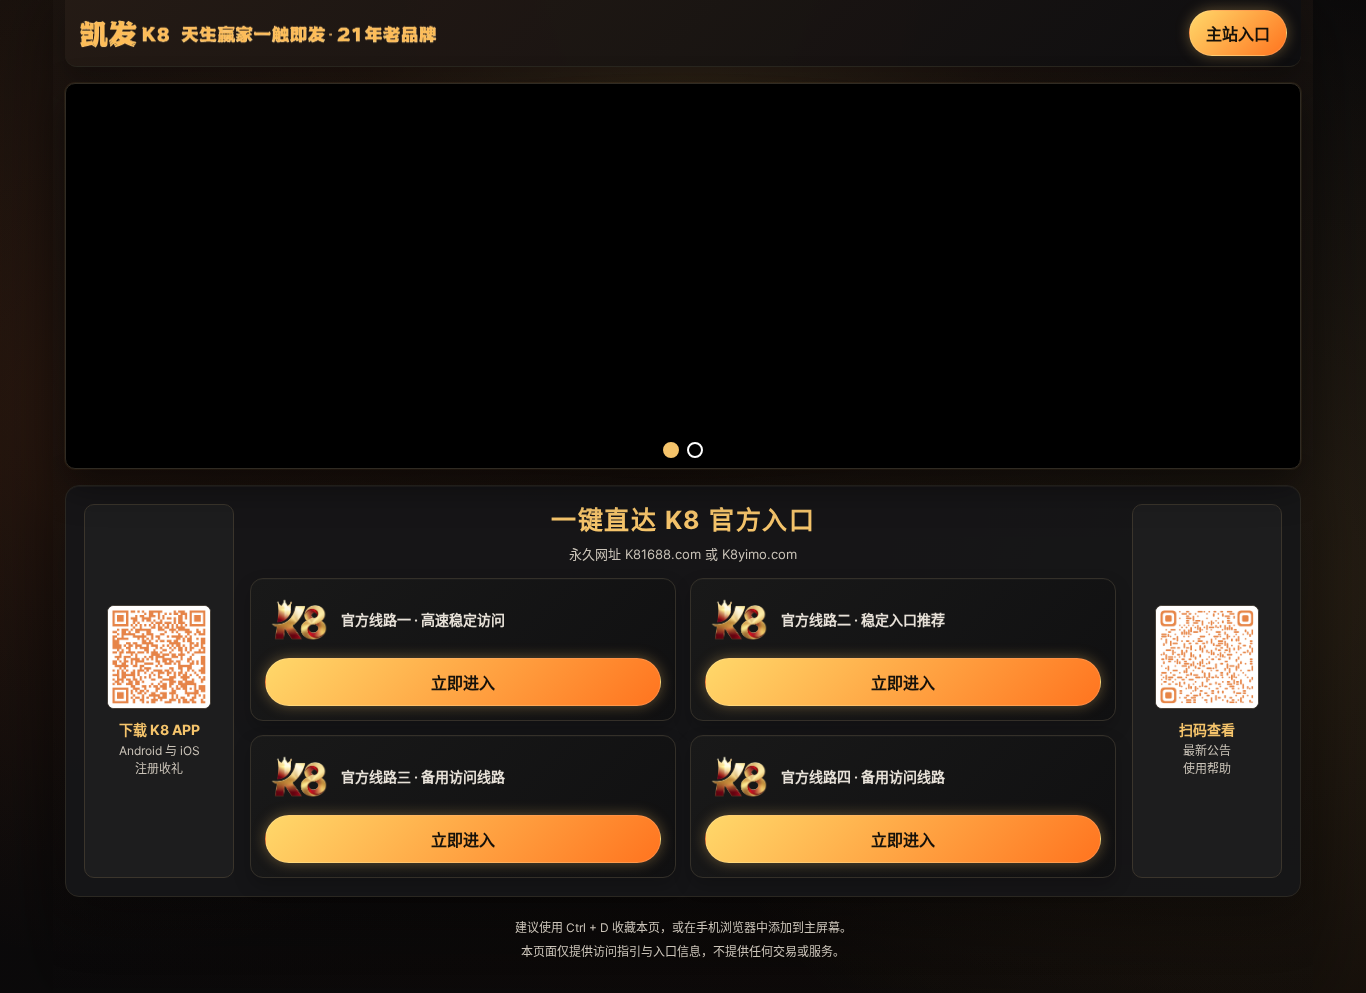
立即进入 (463, 683)
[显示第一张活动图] (671, 450)
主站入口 (1238, 34)
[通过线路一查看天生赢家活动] (683, 276)
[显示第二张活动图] (695, 450)
